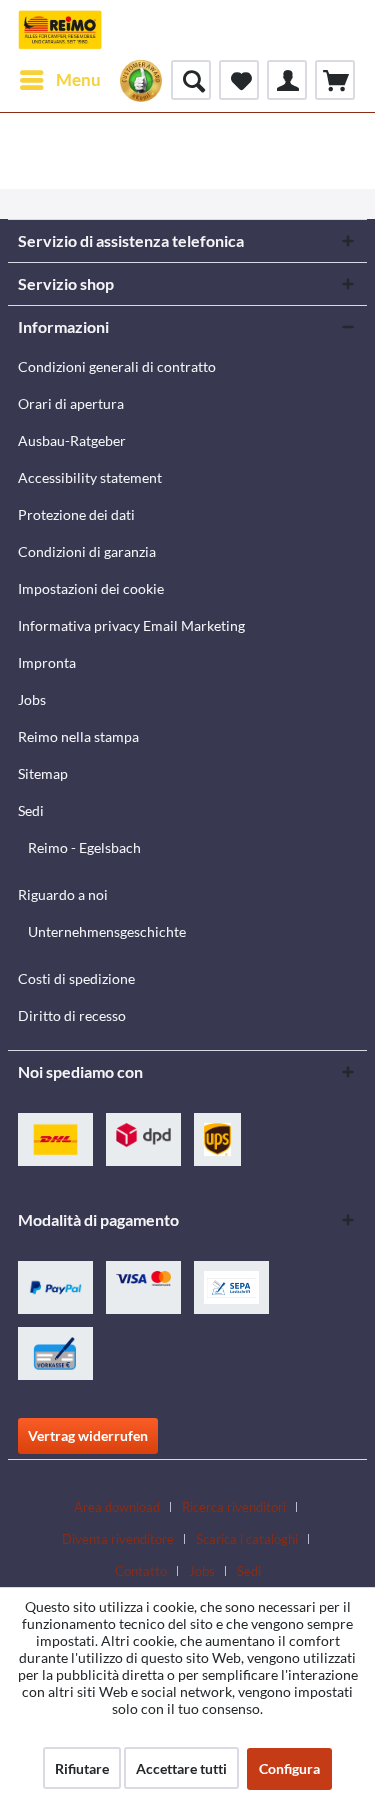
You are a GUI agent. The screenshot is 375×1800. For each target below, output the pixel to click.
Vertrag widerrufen (88, 1435)
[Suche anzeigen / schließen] (191, 80)
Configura (289, 1768)
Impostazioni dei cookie (91, 588)
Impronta (47, 662)
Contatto (141, 1571)
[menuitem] (59, 80)
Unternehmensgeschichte (107, 931)
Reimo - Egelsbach (84, 847)
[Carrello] (335, 80)
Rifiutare (82, 1768)
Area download (117, 1507)
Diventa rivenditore (118, 1539)
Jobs (32, 699)
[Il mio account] (287, 80)
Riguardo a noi (63, 894)
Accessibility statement (90, 477)
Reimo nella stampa (78, 736)
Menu (78, 79)
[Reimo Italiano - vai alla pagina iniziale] (60, 30)
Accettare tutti (181, 1768)
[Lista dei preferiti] (239, 80)
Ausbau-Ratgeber (72, 440)
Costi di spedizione (76, 978)
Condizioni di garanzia (87, 551)
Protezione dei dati (76, 514)
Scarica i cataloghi (247, 1539)
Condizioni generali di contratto (117, 366)
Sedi (31, 810)
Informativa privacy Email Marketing (131, 625)
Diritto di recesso (72, 1015)
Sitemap (43, 773)
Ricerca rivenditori (234, 1507)
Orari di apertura (71, 403)
